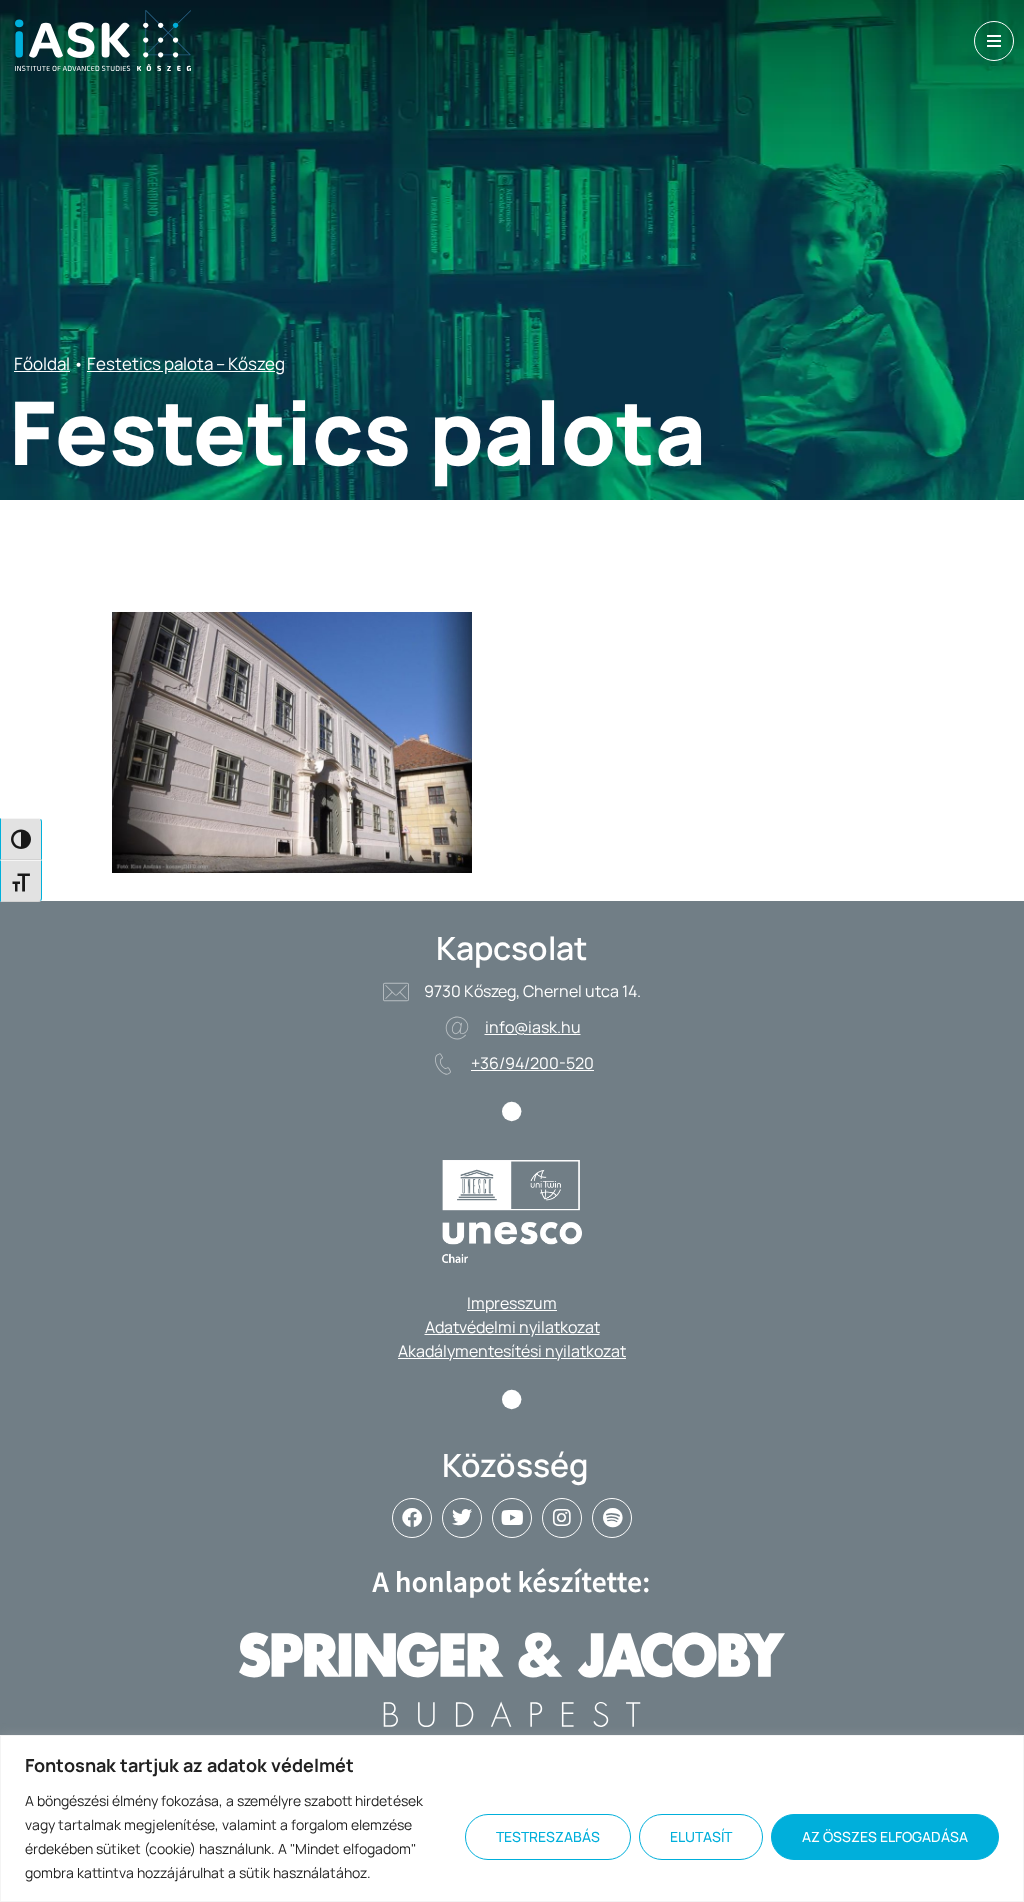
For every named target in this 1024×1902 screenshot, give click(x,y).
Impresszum (512, 1303)
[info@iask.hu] (457, 1028)
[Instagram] (562, 1518)
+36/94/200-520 (532, 1063)
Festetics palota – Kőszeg (186, 363)
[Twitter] (462, 1518)
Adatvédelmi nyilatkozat (512, 1327)
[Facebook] (412, 1518)
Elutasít (701, 1836)
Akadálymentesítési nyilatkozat (512, 1351)
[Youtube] (512, 1518)
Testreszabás (548, 1836)
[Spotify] (612, 1518)
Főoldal (42, 363)
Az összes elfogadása (885, 1836)
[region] (512, 1818)
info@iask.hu (533, 1027)
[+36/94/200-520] (443, 1064)
